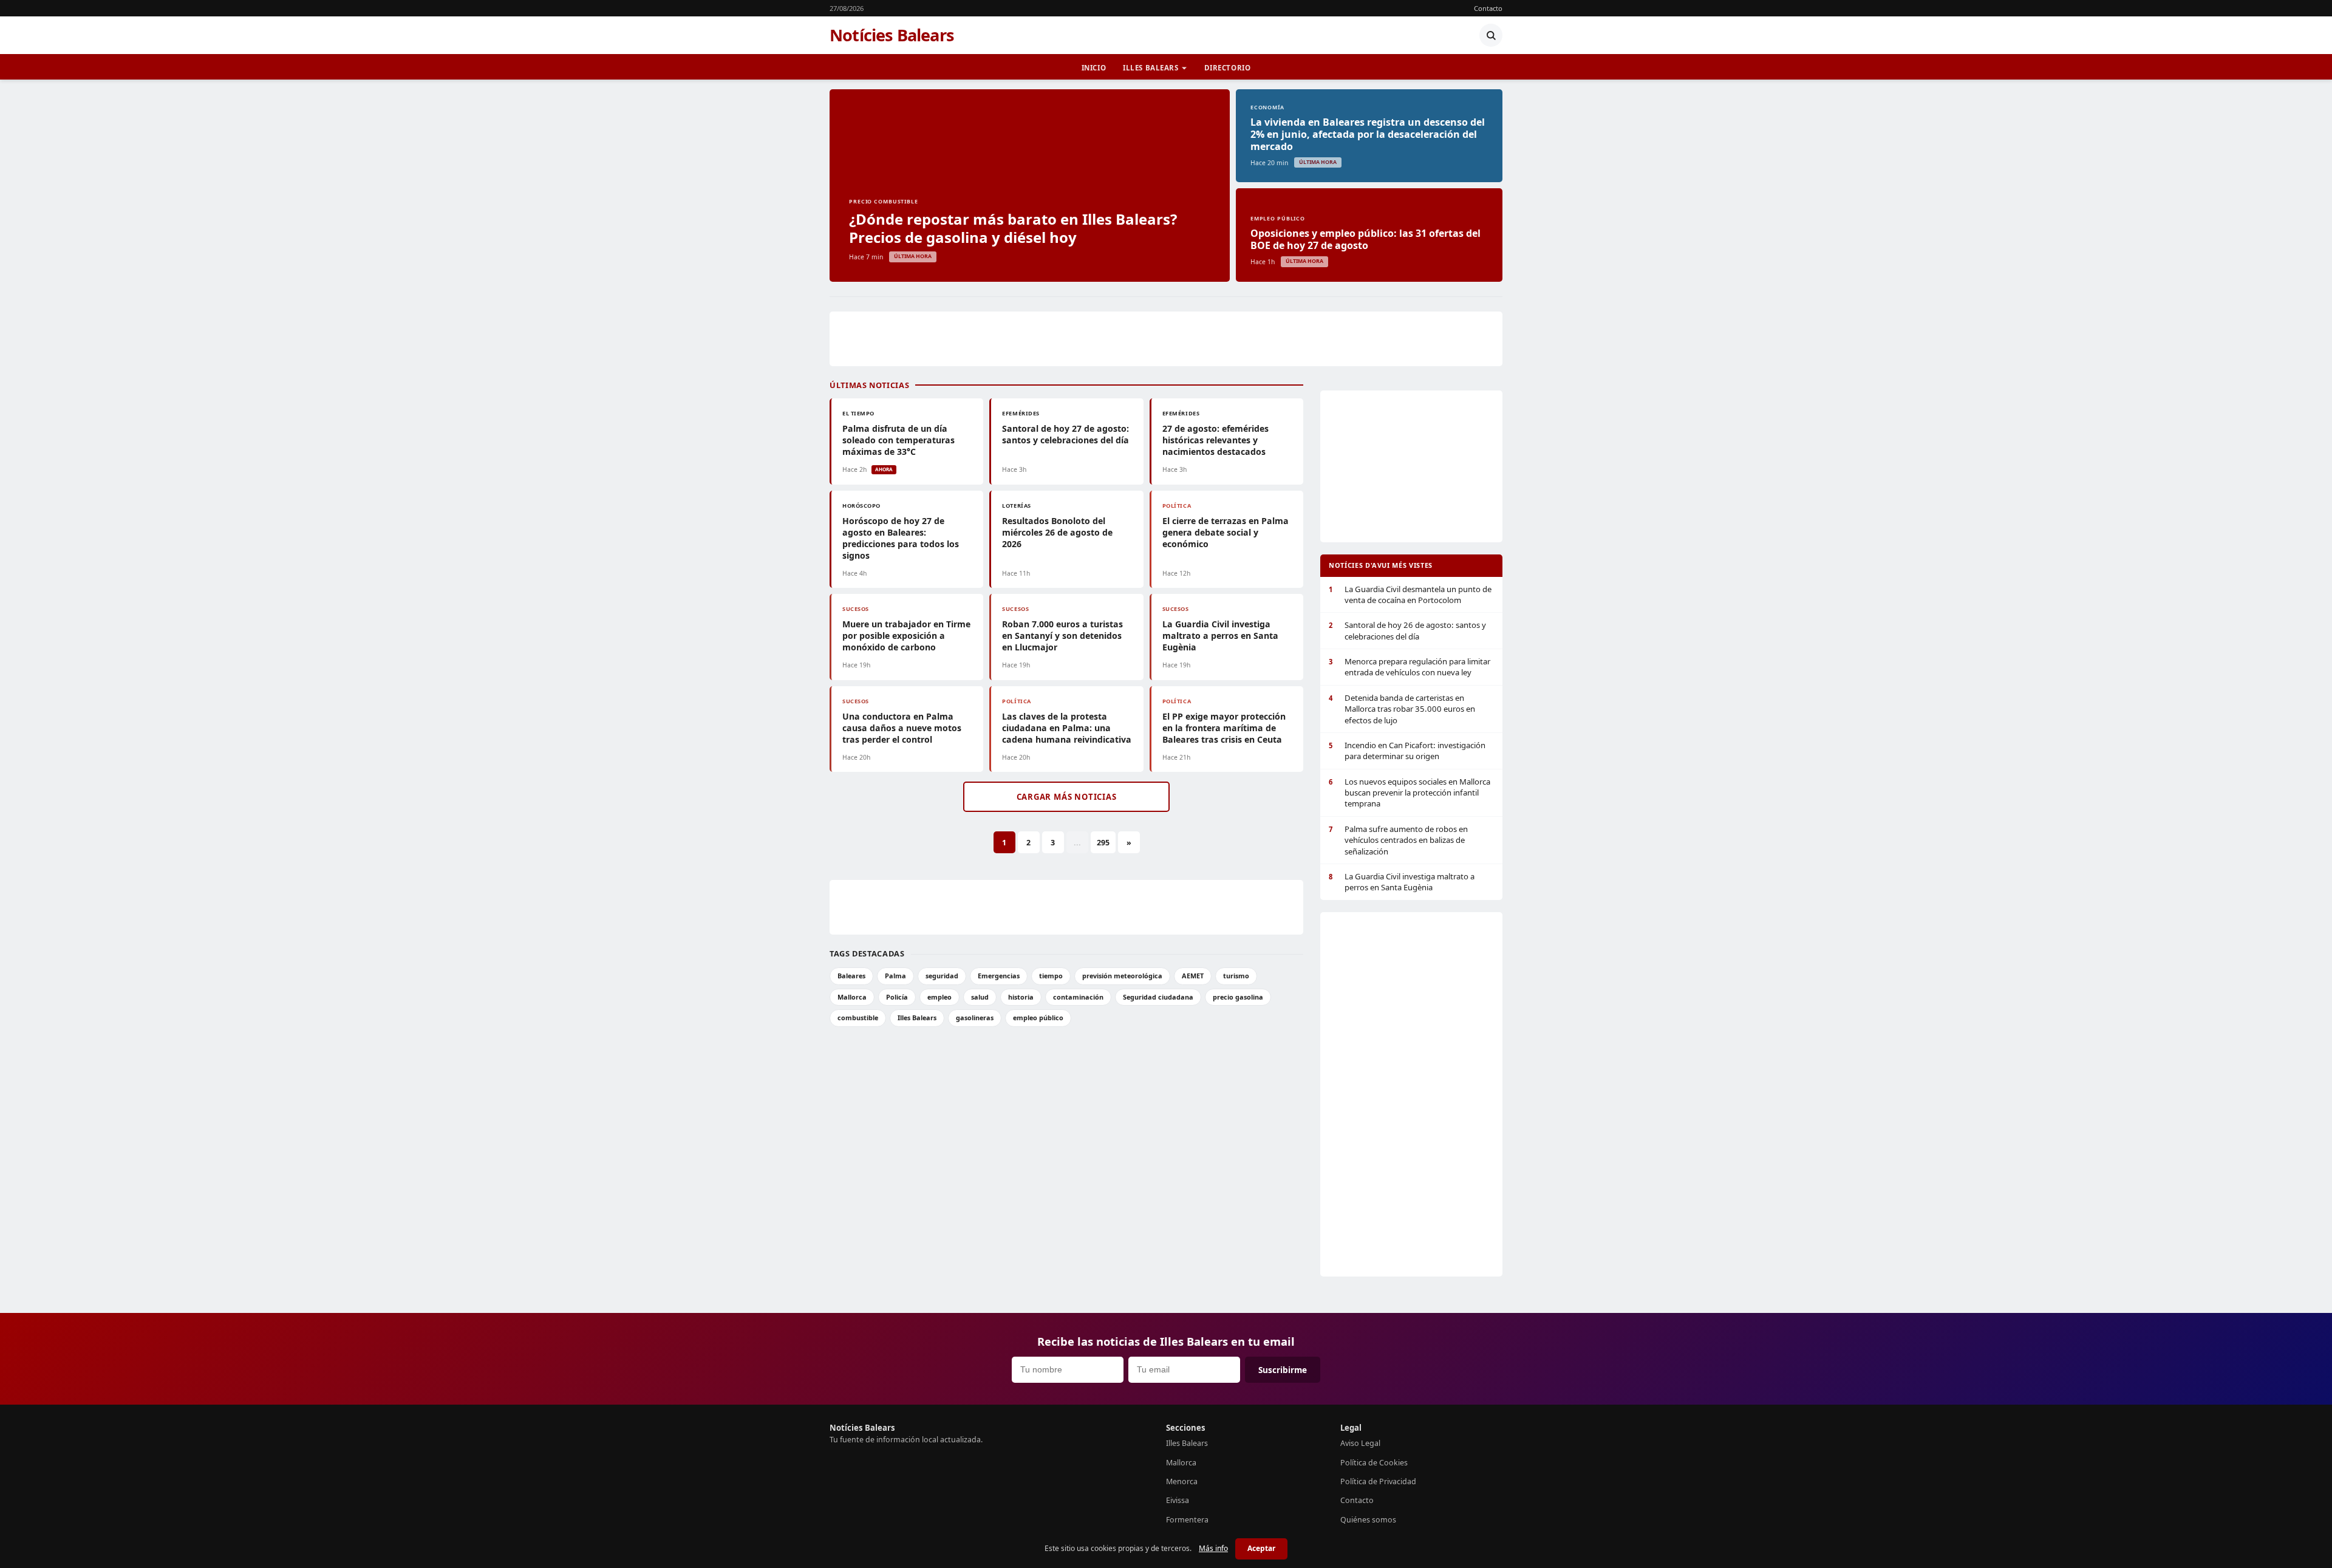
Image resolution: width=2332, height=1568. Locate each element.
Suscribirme (1283, 1370)
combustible (858, 1017)
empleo (939, 997)
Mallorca (852, 997)
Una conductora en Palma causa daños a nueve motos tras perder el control (902, 728)
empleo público (1038, 1017)
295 (1103, 843)
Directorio (1228, 68)
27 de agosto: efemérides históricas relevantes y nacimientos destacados (1215, 440)
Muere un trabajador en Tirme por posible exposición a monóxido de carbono (906, 636)
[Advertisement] (1166, 339)
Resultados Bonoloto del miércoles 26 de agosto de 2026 (1057, 532)
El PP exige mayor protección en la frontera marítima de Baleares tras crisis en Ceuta (1224, 728)
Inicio (1094, 68)
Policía (897, 997)
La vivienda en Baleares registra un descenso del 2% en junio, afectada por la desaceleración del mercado (1368, 134)
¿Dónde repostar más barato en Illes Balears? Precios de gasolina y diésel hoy (1013, 228)
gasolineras (975, 1017)
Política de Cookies (1374, 1463)
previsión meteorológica (1122, 976)
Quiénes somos (1368, 1520)
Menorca (1182, 1481)
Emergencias (999, 976)
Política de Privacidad (1378, 1481)
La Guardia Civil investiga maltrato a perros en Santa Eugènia (1220, 636)
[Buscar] (1491, 35)
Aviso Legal (1360, 1443)
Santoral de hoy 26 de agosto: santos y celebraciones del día (1407, 630)
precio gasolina (1238, 997)
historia (1021, 997)
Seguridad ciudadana (1158, 997)
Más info (1213, 1548)
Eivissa (1178, 1500)
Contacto (1488, 8)
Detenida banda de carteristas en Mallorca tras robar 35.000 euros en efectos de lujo (1402, 709)
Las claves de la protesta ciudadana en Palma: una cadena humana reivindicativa (1067, 728)
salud (980, 997)
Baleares (851, 976)
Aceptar (1261, 1548)
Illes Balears (1151, 68)
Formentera (1187, 1520)
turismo (1236, 976)
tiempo (1051, 976)
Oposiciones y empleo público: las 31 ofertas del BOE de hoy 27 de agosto (1365, 239)
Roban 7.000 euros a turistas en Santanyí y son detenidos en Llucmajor (1062, 636)
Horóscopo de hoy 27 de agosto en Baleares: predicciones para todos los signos (901, 538)
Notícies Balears (892, 35)
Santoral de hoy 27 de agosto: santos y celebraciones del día (1065, 434)
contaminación (1078, 997)
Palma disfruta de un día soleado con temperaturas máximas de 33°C (898, 440)
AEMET (1193, 976)
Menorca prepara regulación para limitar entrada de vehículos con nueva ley (1410, 667)
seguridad (942, 976)
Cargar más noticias (1067, 797)
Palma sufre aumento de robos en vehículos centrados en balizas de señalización (1398, 840)
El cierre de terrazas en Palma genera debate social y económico (1226, 532)
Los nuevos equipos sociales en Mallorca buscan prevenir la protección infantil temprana (1410, 793)
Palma (895, 976)
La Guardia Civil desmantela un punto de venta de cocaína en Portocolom (1410, 595)
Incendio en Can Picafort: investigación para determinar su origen (1407, 751)
